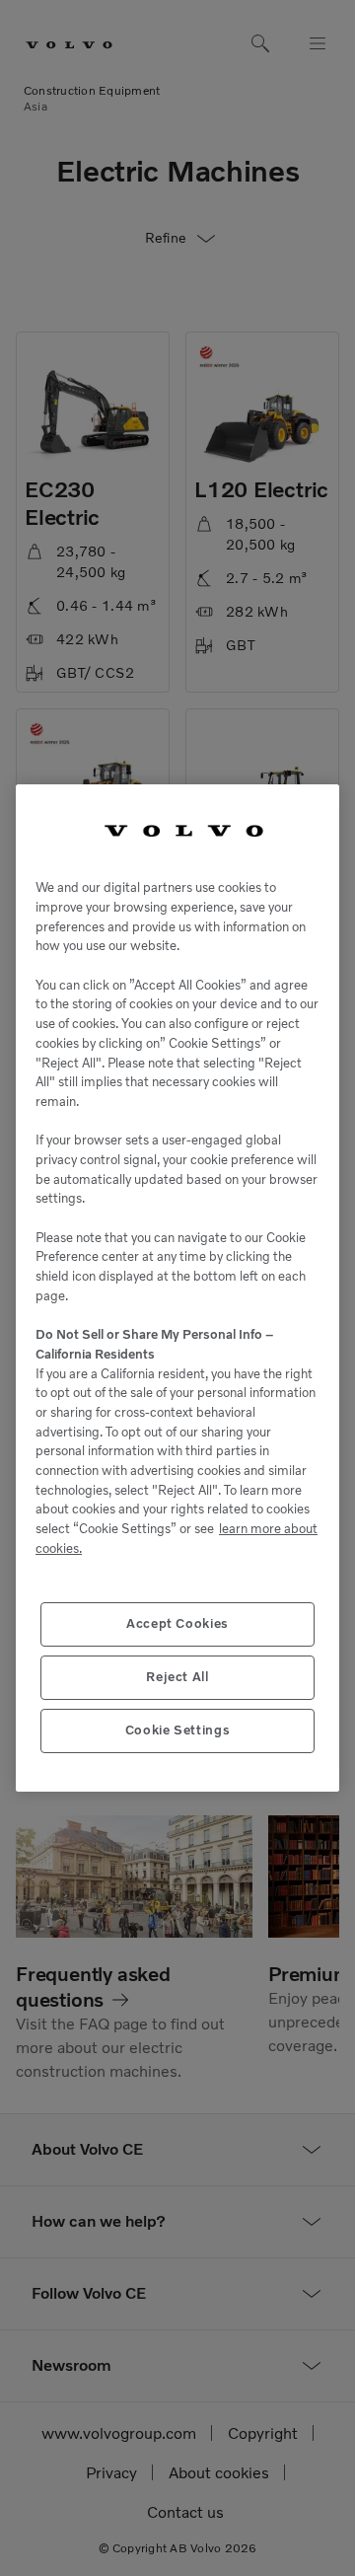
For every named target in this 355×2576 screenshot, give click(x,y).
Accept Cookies (177, 1623)
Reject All (177, 1677)
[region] (177, 1288)
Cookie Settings (178, 1730)
